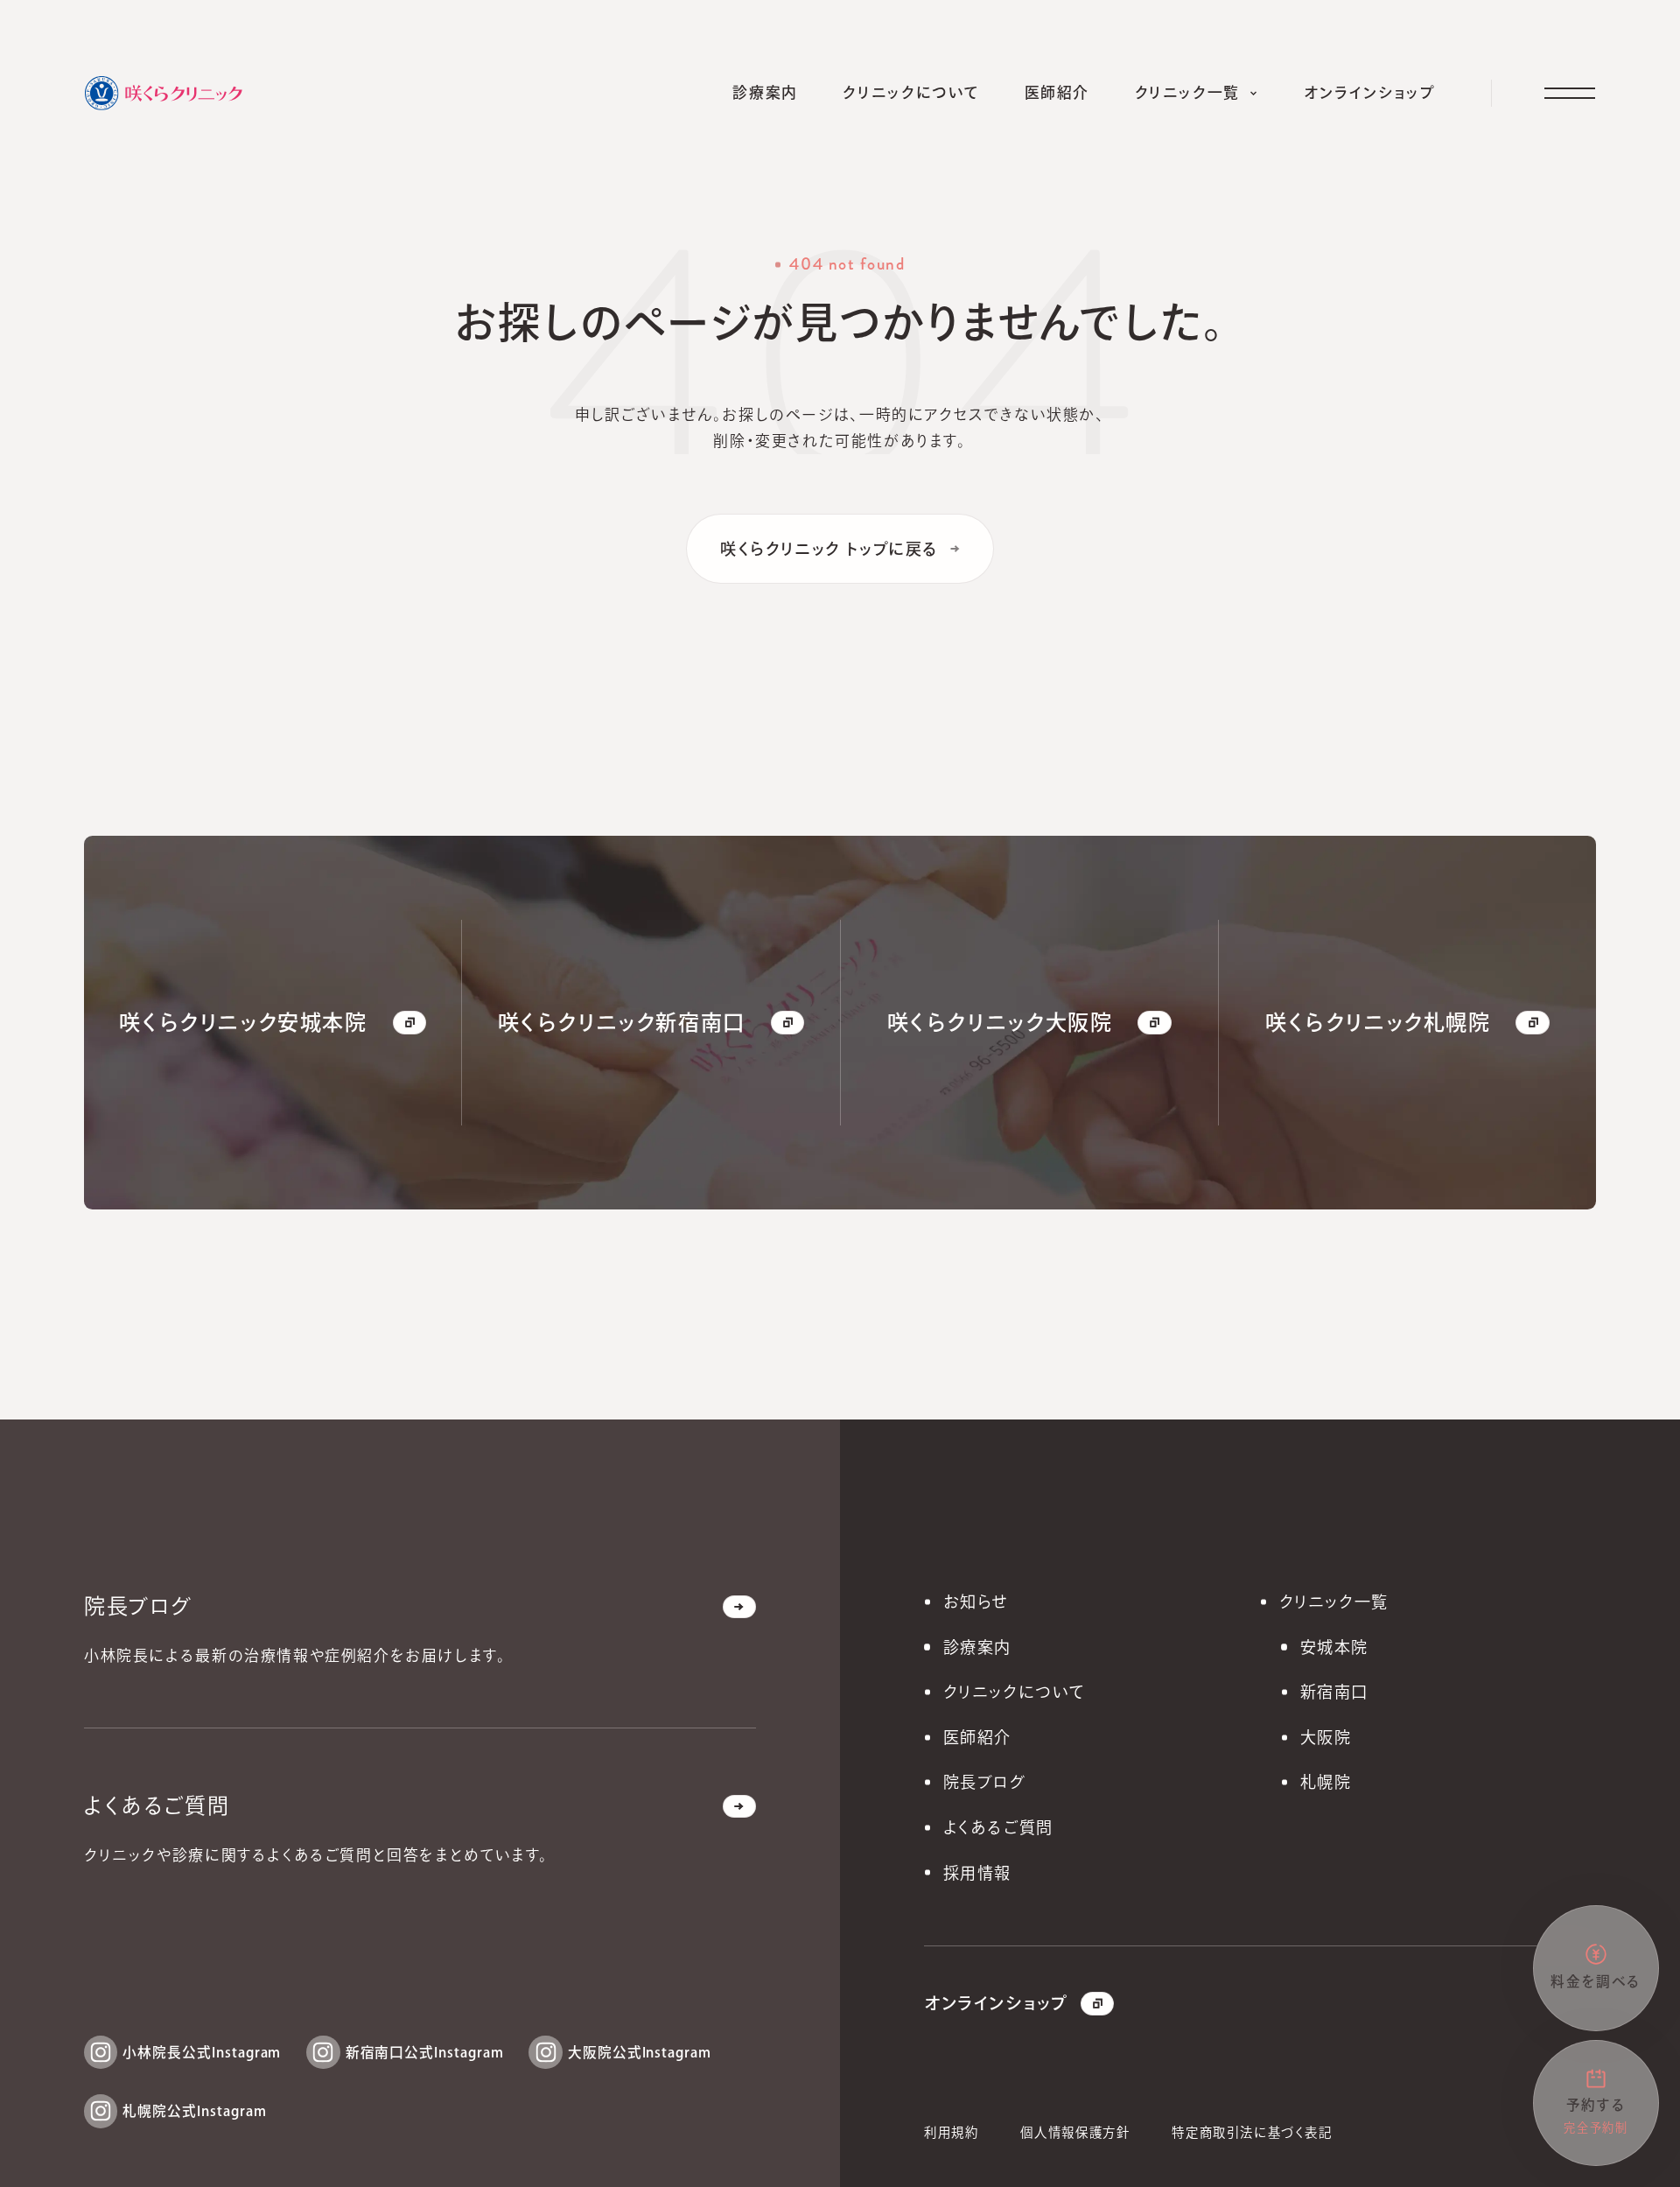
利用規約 (951, 2132)
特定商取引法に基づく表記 (1252, 2132)
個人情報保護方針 (1075, 2132)
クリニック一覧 (1334, 1602)
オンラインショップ (996, 2003)
